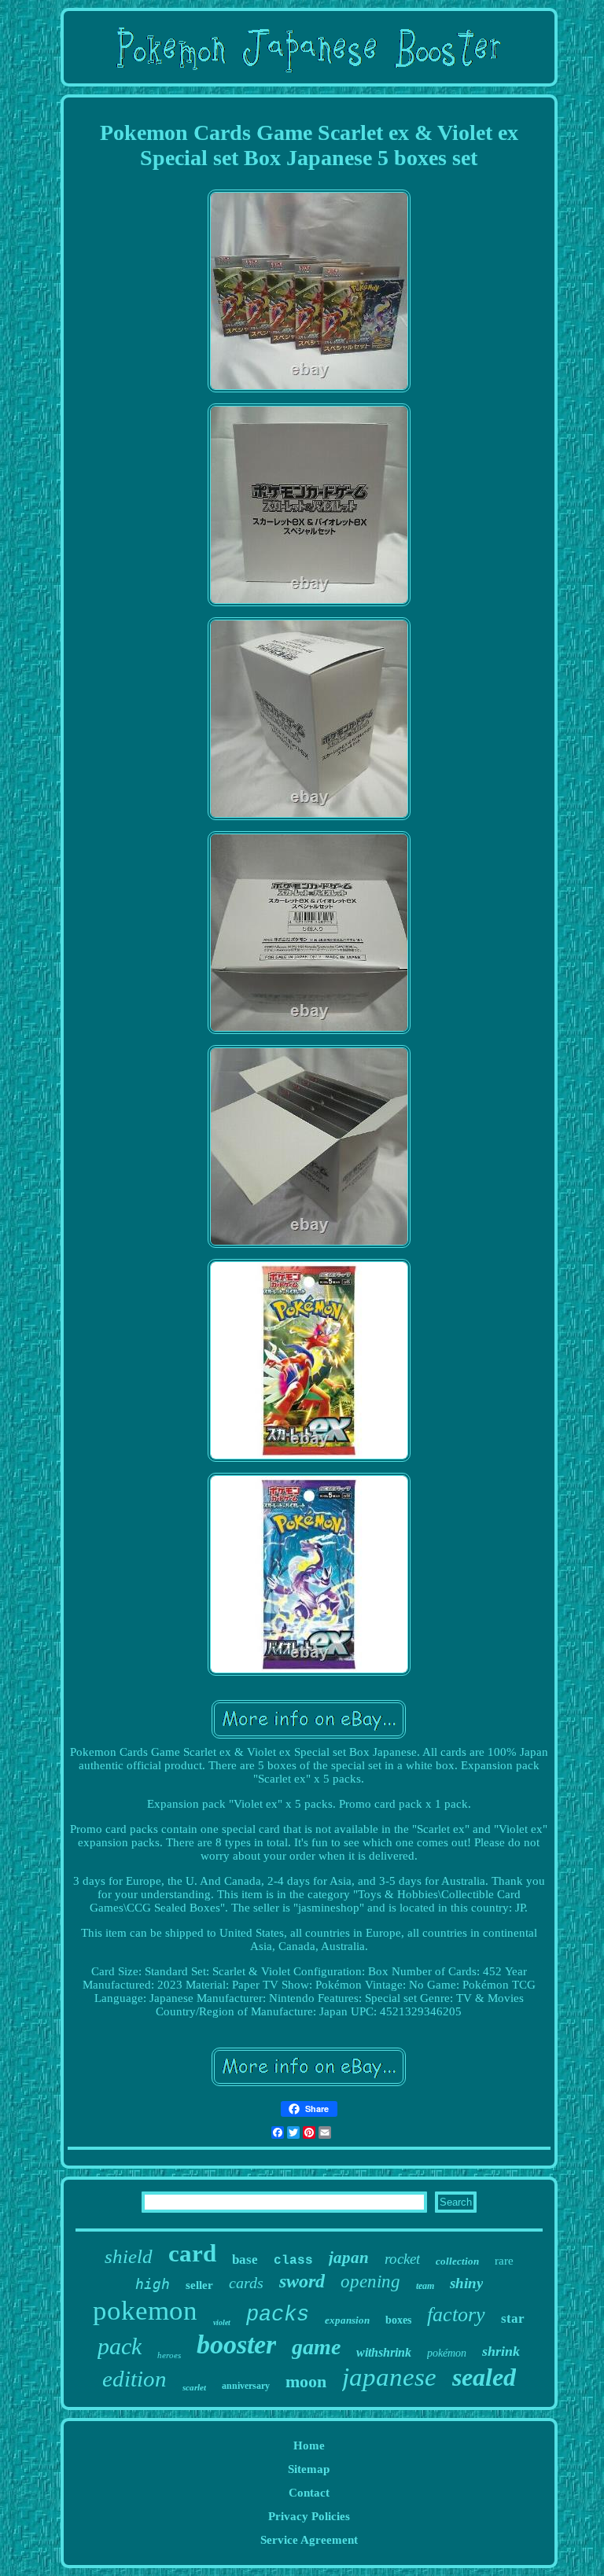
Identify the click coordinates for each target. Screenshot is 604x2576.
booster (236, 2344)
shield (129, 2256)
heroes (169, 2355)
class (293, 2261)
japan (349, 2258)
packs (278, 2315)
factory (456, 2315)
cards (246, 2283)
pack (120, 2346)
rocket (402, 2259)
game (316, 2347)
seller (199, 2285)
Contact (309, 2493)
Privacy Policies (309, 2516)
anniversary (246, 2386)
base (245, 2260)
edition (134, 2379)
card (192, 2253)
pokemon (145, 2311)
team (425, 2286)
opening (370, 2282)
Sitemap (309, 2469)
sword (302, 2281)
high (153, 2284)
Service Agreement (309, 2540)
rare (504, 2261)
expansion (347, 2320)
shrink (501, 2351)
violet (222, 2322)
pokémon (447, 2353)
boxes (398, 2320)
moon (306, 2381)
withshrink (384, 2352)
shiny (466, 2283)
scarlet (194, 2387)
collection (457, 2261)
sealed (484, 2377)
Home (309, 2445)
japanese (389, 2377)
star (513, 2318)
